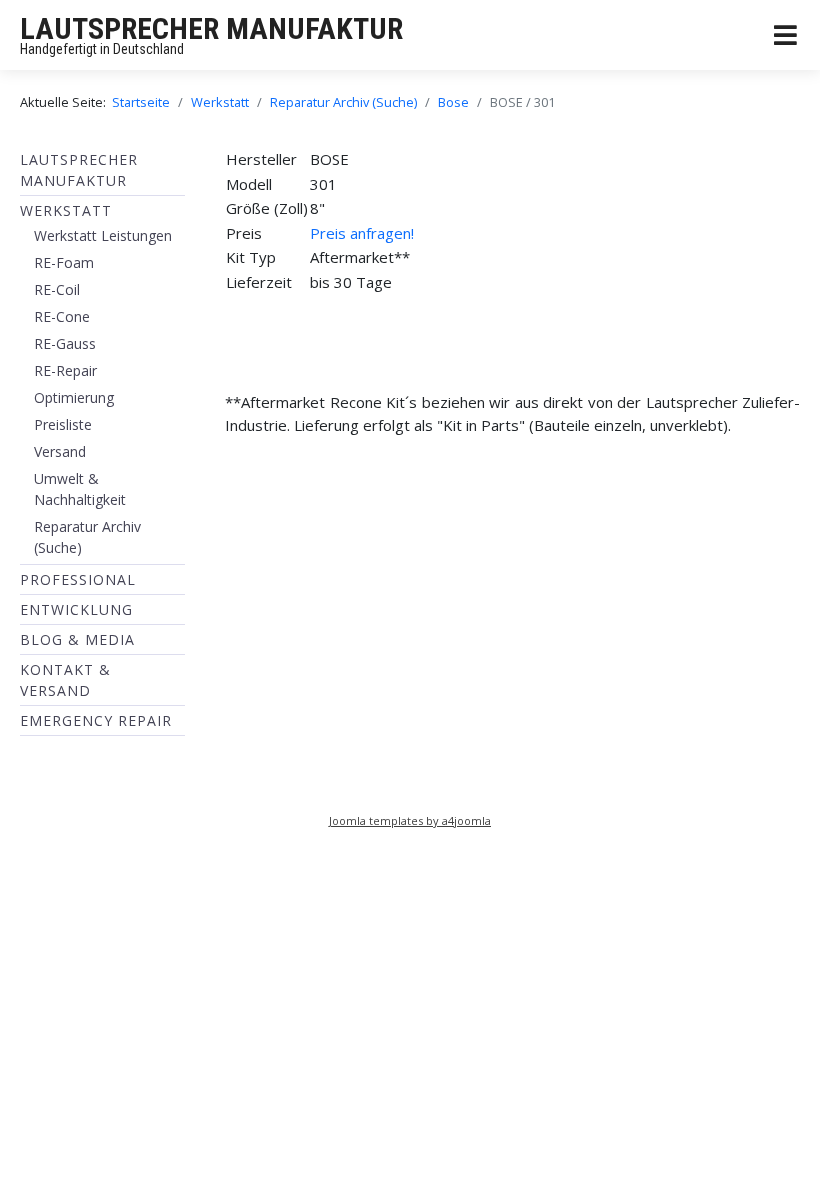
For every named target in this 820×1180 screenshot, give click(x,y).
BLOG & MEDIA (77, 639)
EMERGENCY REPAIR (96, 720)
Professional (78, 579)
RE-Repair (65, 370)
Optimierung (74, 397)
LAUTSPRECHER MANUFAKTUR (211, 28)
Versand (60, 451)
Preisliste (63, 424)
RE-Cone (62, 316)
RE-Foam (64, 262)
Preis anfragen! (362, 233)
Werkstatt (66, 210)
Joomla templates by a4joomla (410, 820)
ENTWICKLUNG (76, 609)
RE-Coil (57, 289)
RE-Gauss (65, 343)
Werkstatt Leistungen (103, 235)
